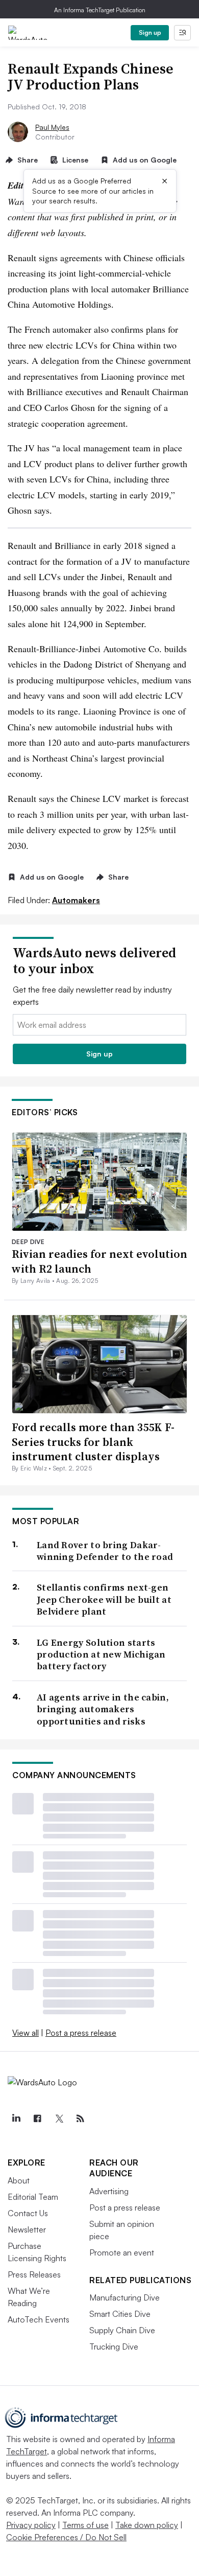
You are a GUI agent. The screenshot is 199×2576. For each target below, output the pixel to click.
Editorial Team (33, 2197)
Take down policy (147, 2525)
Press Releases (34, 2274)
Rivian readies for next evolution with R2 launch (99, 1261)
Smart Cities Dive (120, 2314)
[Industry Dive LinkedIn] (16, 2119)
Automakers (76, 900)
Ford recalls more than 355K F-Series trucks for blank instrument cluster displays (93, 1442)
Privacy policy (31, 2525)
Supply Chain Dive (122, 2330)
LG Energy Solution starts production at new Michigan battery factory (101, 1654)
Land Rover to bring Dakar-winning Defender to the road (105, 1551)
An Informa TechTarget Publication (100, 10)
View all (26, 2033)
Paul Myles (52, 127)
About (19, 2180)
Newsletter (27, 2229)
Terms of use (85, 2525)
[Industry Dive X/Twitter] (59, 2119)
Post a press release (81, 2033)
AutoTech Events (39, 2319)
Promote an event (122, 2252)
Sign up (150, 32)
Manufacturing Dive (125, 2297)
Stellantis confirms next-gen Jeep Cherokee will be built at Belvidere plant (104, 1599)
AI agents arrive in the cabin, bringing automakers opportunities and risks (103, 1709)
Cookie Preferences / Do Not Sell (66, 2537)
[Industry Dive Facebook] (37, 2119)
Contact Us (28, 2213)
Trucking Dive (114, 2347)
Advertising (109, 2191)
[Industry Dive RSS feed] (80, 2119)
